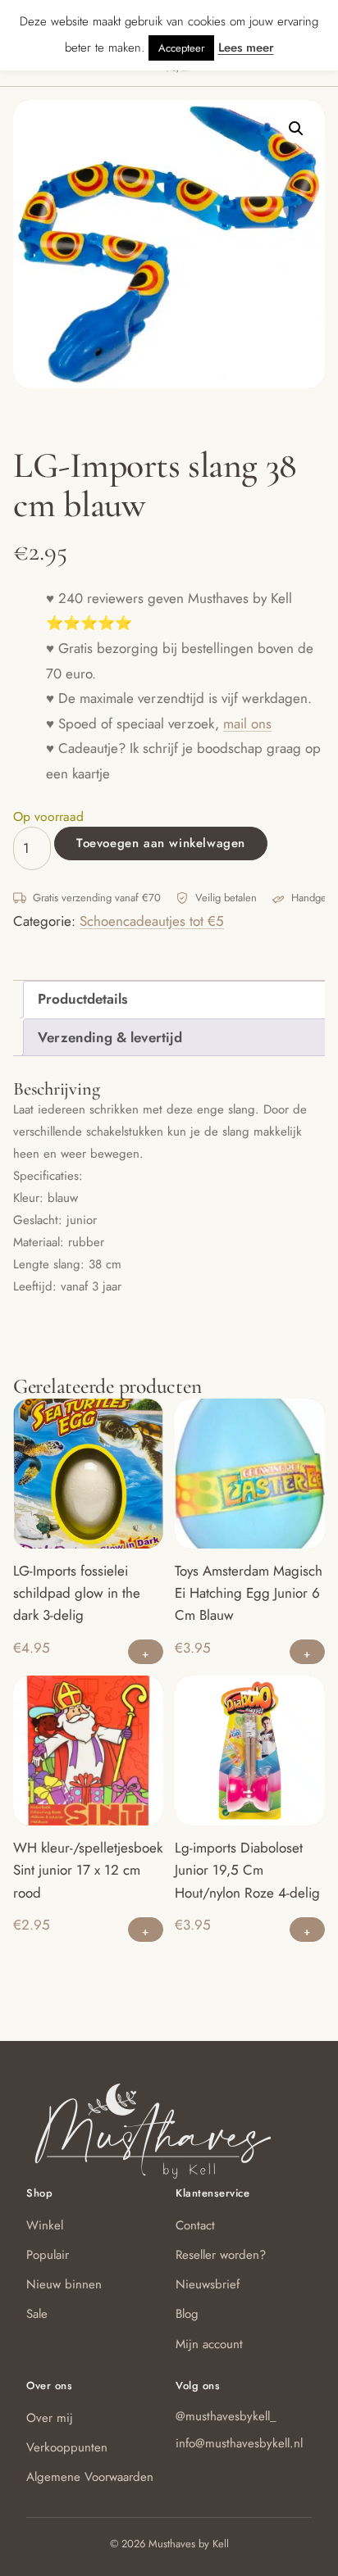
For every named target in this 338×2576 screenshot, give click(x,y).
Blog (187, 2314)
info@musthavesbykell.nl (239, 2443)
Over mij (50, 2418)
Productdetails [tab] (82, 999)
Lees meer (246, 48)
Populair (48, 2255)
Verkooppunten (67, 2447)
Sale (37, 2314)
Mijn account (209, 2344)
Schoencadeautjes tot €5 (152, 921)
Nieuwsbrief (208, 2284)
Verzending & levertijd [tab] (110, 1037)
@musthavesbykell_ (226, 2416)
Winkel (45, 2225)
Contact (195, 2225)
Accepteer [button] (181, 48)
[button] (296, 129)
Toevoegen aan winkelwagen (161, 843)
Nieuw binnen (64, 2284)
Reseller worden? (221, 2255)
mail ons (247, 723)
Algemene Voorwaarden (90, 2477)
